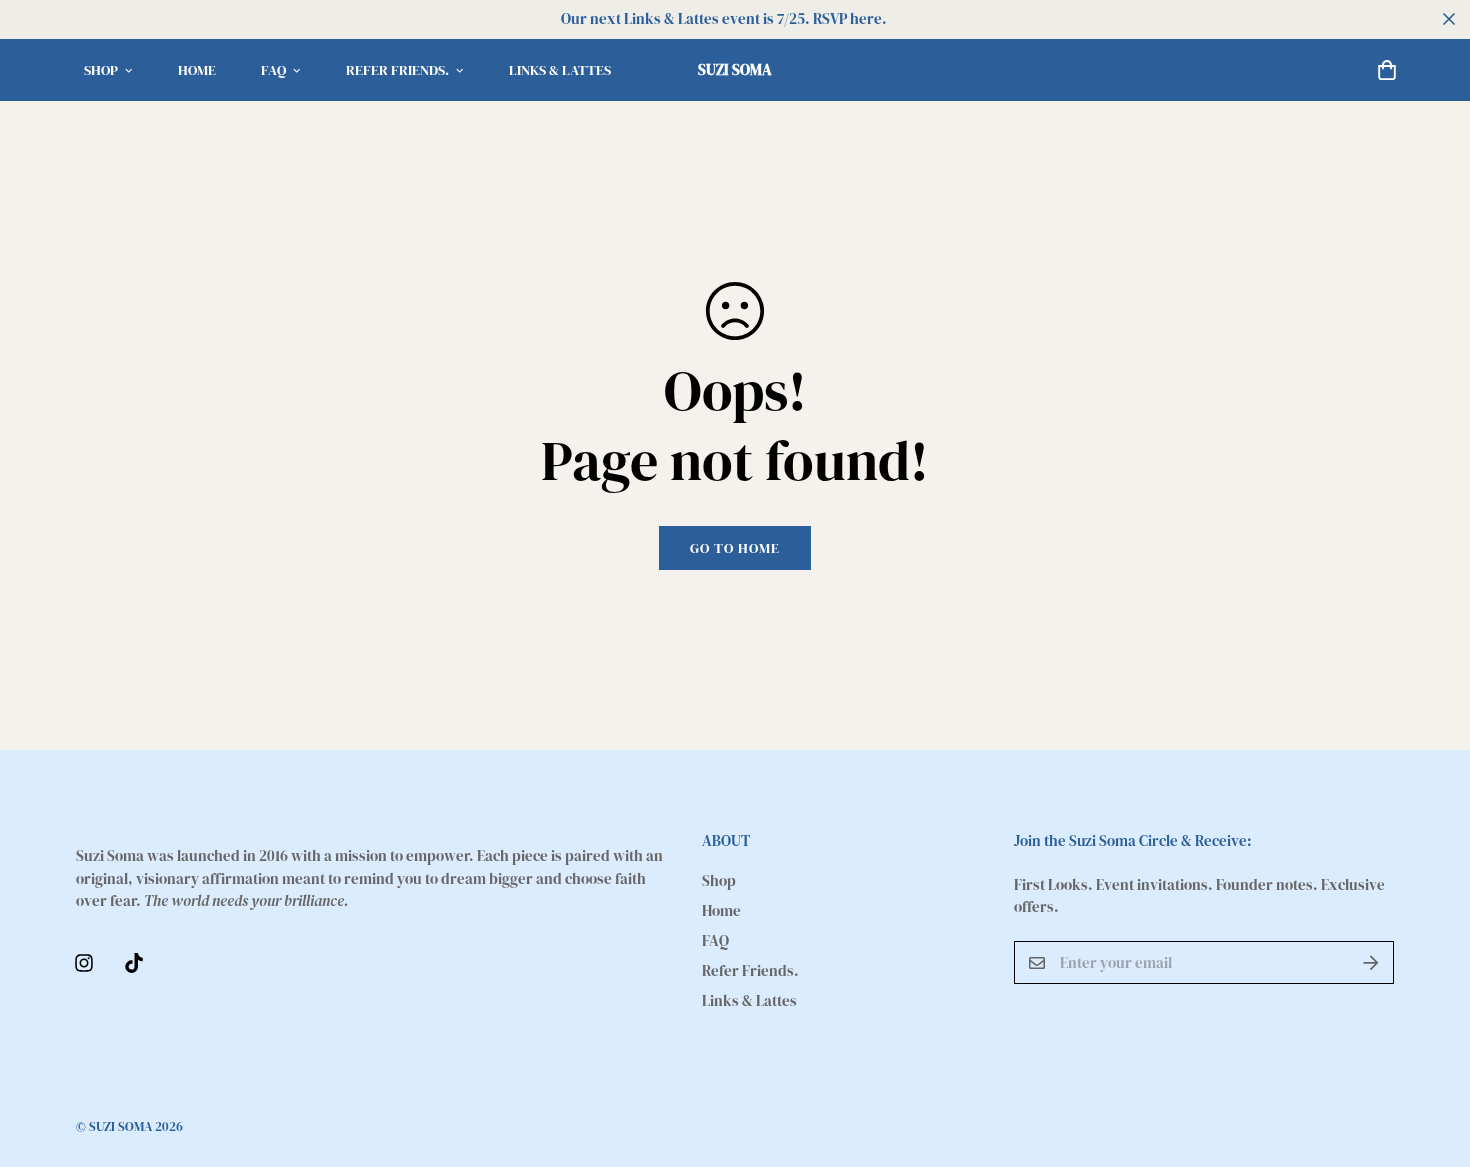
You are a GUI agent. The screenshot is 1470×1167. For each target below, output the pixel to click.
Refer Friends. (397, 70)
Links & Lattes (560, 70)
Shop (101, 70)
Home (197, 70)
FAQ (273, 70)
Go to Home (735, 548)
